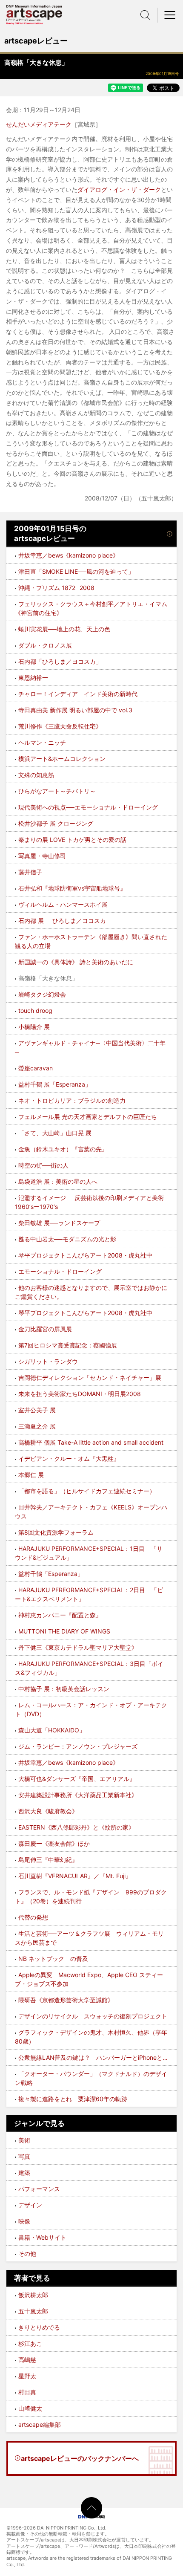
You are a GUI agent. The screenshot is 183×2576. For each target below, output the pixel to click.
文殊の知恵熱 (36, 775)
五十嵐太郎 (33, 2311)
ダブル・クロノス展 (45, 645)
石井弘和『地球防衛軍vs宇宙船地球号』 (72, 888)
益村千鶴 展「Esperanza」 (55, 1084)
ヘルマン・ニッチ (42, 742)
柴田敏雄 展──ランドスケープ (59, 1223)
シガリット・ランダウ (48, 1361)
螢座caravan (36, 1068)
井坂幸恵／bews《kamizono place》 (69, 555)
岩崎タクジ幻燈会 (42, 994)
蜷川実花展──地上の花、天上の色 (64, 629)
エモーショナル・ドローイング (60, 1271)
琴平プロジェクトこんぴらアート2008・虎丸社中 (85, 1255)
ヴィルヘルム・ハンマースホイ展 (63, 904)
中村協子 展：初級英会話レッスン (64, 1689)
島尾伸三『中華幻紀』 (48, 1860)
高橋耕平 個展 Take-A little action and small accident (91, 1442)
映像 (24, 2221)
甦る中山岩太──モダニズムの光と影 (67, 1239)
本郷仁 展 (31, 1475)
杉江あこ (30, 2343)
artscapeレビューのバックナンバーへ (80, 2458)
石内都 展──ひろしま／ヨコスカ (62, 921)
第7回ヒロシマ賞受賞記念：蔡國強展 (68, 1345)
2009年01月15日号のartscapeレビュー (50, 534)
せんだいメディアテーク (39, 124)
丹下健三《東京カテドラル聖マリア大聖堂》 (78, 1647)
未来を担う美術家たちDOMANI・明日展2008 (80, 1394)
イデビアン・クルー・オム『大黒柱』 (69, 1459)
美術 (24, 2140)
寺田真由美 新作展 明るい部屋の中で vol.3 (75, 710)
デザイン (30, 2205)
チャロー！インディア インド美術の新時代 (78, 694)
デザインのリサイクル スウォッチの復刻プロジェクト (93, 2016)
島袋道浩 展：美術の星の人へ (58, 1181)
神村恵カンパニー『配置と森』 (60, 1615)
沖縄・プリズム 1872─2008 (56, 588)
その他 (27, 2254)
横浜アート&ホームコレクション (62, 759)
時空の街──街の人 (43, 1165)
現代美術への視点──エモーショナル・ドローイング (88, 807)
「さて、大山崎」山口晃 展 (55, 1133)
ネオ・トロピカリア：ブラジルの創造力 (72, 1100)
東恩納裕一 (33, 678)
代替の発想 (33, 1917)
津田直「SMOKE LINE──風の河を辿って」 (76, 571)
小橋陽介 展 (34, 1027)
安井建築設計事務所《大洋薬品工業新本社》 (78, 1795)
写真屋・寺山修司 (42, 856)
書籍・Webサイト (42, 2237)
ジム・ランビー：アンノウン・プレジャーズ (78, 1746)
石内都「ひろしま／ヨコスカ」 (60, 661)
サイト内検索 (145, 15)
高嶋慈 (27, 2360)
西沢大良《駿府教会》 (48, 1811)
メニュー (170, 15)
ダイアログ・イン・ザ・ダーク (119, 189)
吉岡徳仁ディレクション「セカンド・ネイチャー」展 (90, 1378)
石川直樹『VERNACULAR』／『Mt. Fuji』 (75, 1876)
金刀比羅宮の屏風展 (45, 1329)
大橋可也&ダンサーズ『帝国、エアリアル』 (77, 1779)
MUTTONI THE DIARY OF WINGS (64, 1631)
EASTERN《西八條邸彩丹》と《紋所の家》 (76, 1827)
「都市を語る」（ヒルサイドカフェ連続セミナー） (87, 1491)
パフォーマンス (39, 2189)
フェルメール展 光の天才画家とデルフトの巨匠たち (88, 1117)
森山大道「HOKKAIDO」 (52, 1730)
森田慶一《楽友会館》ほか (54, 1843)
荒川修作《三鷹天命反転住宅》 (60, 726)
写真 (24, 2156)
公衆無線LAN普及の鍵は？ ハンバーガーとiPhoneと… (93, 2057)
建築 (24, 2173)
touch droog (35, 1010)
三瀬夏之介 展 (37, 1426)
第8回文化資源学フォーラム (56, 1532)
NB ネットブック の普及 (53, 1959)
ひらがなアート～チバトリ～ (57, 791)
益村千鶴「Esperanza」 (51, 1574)
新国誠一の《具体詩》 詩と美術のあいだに (76, 962)
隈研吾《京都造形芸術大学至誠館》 (66, 2000)
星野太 (27, 2376)
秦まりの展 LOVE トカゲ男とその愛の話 (72, 840)
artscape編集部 (40, 2424)
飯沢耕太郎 (33, 2295)
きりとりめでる (39, 2327)
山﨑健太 (30, 2408)
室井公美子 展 (37, 1410)
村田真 (27, 2392)
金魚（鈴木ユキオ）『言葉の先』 (63, 1149)
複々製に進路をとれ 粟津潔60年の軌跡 (73, 2099)
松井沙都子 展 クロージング (56, 823)
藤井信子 (30, 872)
